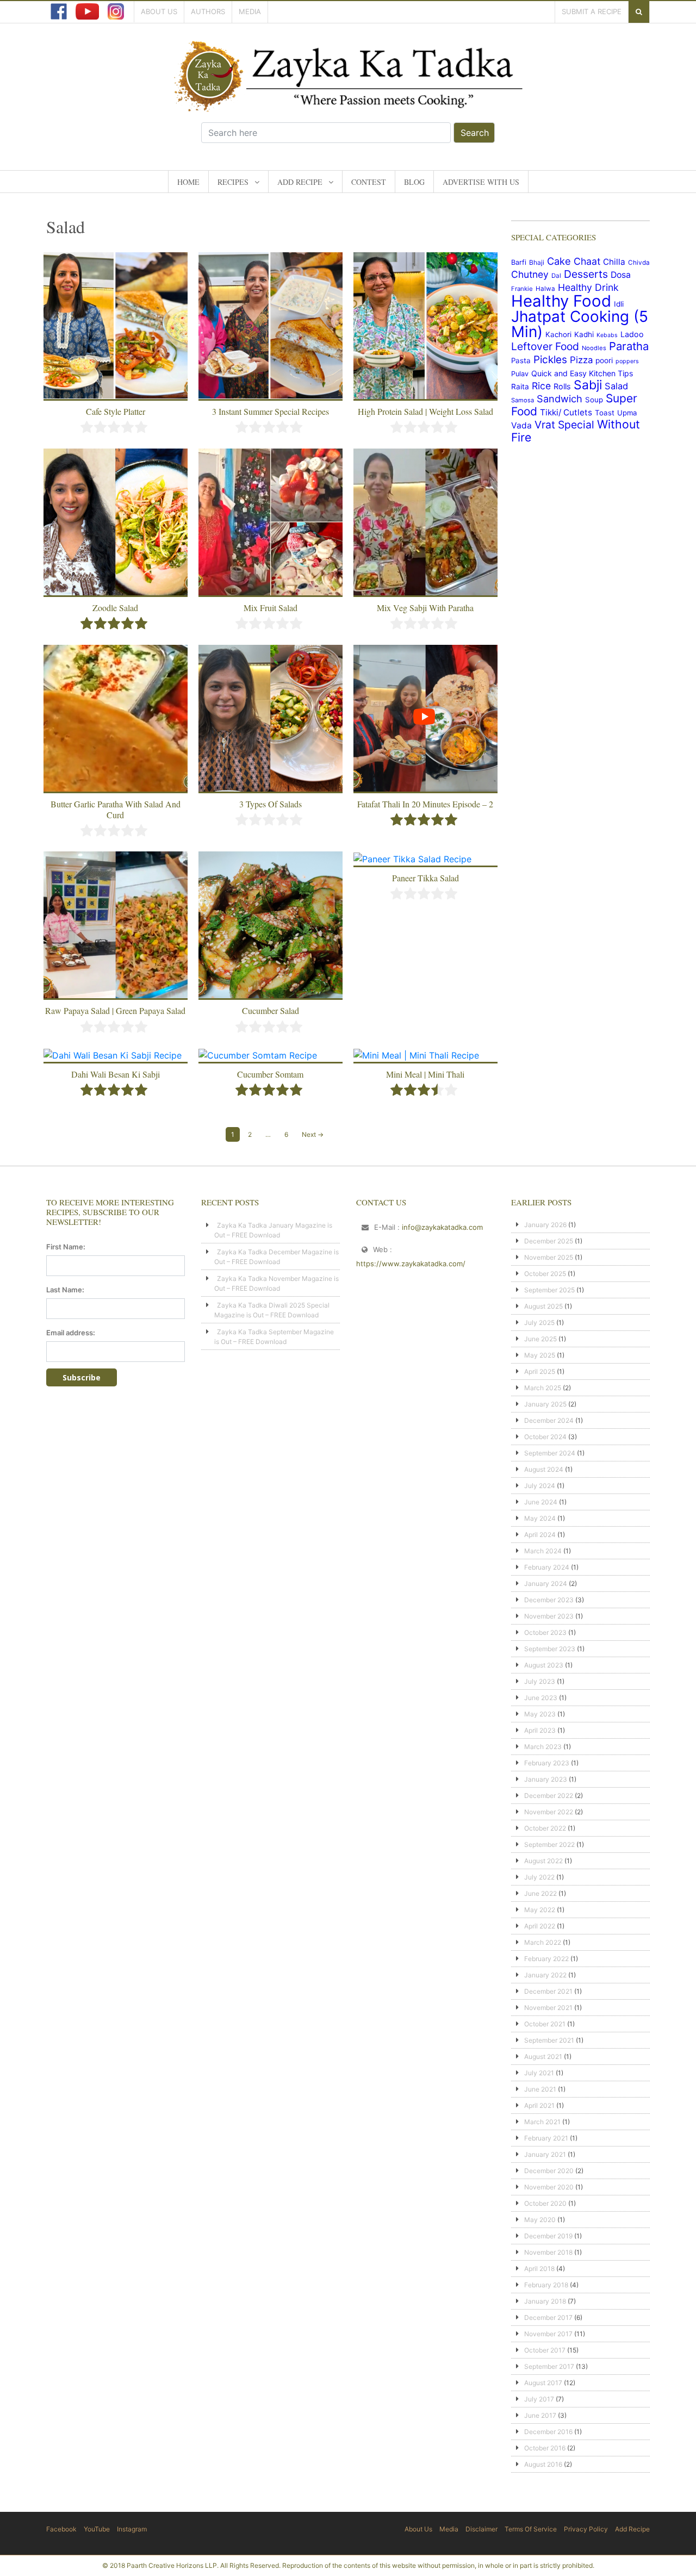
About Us (159, 11)
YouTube (97, 2529)
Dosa (621, 275)
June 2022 (540, 1893)
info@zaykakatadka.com (442, 1227)
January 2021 (545, 2154)
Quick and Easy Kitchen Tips (582, 373)
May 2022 (540, 1910)
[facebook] (59, 11)
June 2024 (541, 1502)
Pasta (521, 360)
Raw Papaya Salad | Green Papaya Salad (115, 1010)
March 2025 (543, 1388)
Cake (559, 261)
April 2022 (540, 1926)
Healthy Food (561, 301)
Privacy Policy (586, 2529)
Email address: (71, 1333)
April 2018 (539, 2269)
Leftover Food (545, 346)
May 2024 (540, 1518)
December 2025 (549, 1241)
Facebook (61, 2529)
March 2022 (543, 1942)
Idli (619, 304)
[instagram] (116, 11)
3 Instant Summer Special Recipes (271, 411)
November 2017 (548, 2334)
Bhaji (537, 262)
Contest (369, 182)
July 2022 (539, 1877)
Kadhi (584, 334)
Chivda (639, 263)
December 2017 (548, 2317)
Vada (521, 425)
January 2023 (546, 1779)
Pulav (520, 374)
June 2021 (540, 2089)
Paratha (629, 346)
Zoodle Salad (115, 608)
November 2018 (548, 2252)
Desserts (586, 274)
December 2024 (549, 1420)
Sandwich (560, 399)
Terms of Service (531, 2529)
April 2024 (540, 1535)
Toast (605, 413)
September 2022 (549, 1844)
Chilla (614, 262)
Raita (520, 387)
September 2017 (549, 2366)
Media (250, 11)
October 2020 (545, 2203)
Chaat (587, 261)
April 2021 (539, 2105)
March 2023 (543, 1747)
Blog (414, 182)
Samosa (523, 400)
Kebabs (607, 335)
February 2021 (546, 2138)
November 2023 (549, 1616)
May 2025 (540, 1355)
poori (604, 360)
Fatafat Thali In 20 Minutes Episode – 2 (425, 804)
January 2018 (545, 2301)
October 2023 (545, 1632)
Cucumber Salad (271, 1010)
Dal (556, 276)
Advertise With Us (481, 182)
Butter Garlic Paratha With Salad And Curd (116, 809)
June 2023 (541, 1698)
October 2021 (545, 2024)
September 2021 (549, 2040)
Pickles (550, 360)
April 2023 (540, 1730)
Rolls (562, 386)
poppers (627, 361)
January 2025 (545, 1404)
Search (475, 133)
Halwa (545, 289)
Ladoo (632, 334)
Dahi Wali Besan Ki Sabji (116, 1074)
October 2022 (545, 1828)
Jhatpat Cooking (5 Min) (580, 324)
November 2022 (549, 1812)
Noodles (594, 348)
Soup (594, 400)
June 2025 (540, 1339)
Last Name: (65, 1290)
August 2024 (544, 1469)
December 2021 (548, 1991)
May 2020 (540, 2220)
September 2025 (549, 1290)
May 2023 (540, 1714)
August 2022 (543, 1861)
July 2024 (540, 1486)
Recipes (233, 182)
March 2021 (542, 2122)
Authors (208, 11)
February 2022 (546, 1959)
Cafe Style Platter (116, 411)
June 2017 (540, 2415)
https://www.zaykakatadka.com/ (411, 1264)
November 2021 (548, 2008)
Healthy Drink (588, 287)
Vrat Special (564, 425)
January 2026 (545, 1225)
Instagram (132, 2529)
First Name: (66, 1247)
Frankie (522, 289)
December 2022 (549, 1796)
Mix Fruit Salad (271, 608)
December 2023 (549, 1600)
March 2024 (543, 1551)
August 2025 (543, 1306)
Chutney (530, 274)
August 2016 (543, 2464)
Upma (627, 413)
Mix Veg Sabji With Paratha (425, 608)
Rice (541, 386)
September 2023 (550, 1649)
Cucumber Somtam (270, 1074)
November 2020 (549, 2187)
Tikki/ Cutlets (566, 412)
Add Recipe (300, 182)
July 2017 (539, 2399)
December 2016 (548, 2432)
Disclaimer (481, 2529)
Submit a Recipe (592, 11)
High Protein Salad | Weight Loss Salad (425, 411)
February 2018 (546, 2285)
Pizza (581, 360)
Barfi (519, 262)
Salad (616, 386)
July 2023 (540, 1681)
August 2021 (543, 2057)
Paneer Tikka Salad (425, 878)
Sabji (588, 385)
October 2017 (545, 2350)
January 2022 (545, 1975)
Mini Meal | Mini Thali (425, 1074)
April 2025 (540, 1371)
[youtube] (87, 11)
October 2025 (545, 1274)
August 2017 (543, 2383)
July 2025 (539, 1323)
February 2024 (547, 1567)
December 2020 (549, 2171)
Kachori (558, 334)
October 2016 (545, 2448)
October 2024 (545, 1437)
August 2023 (544, 1665)
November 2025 (549, 1257)
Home (188, 182)
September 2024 (550, 1453)
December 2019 (548, 2236)
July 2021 (539, 2073)
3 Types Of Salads (271, 804)
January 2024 (546, 1583)
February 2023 (547, 1763)
